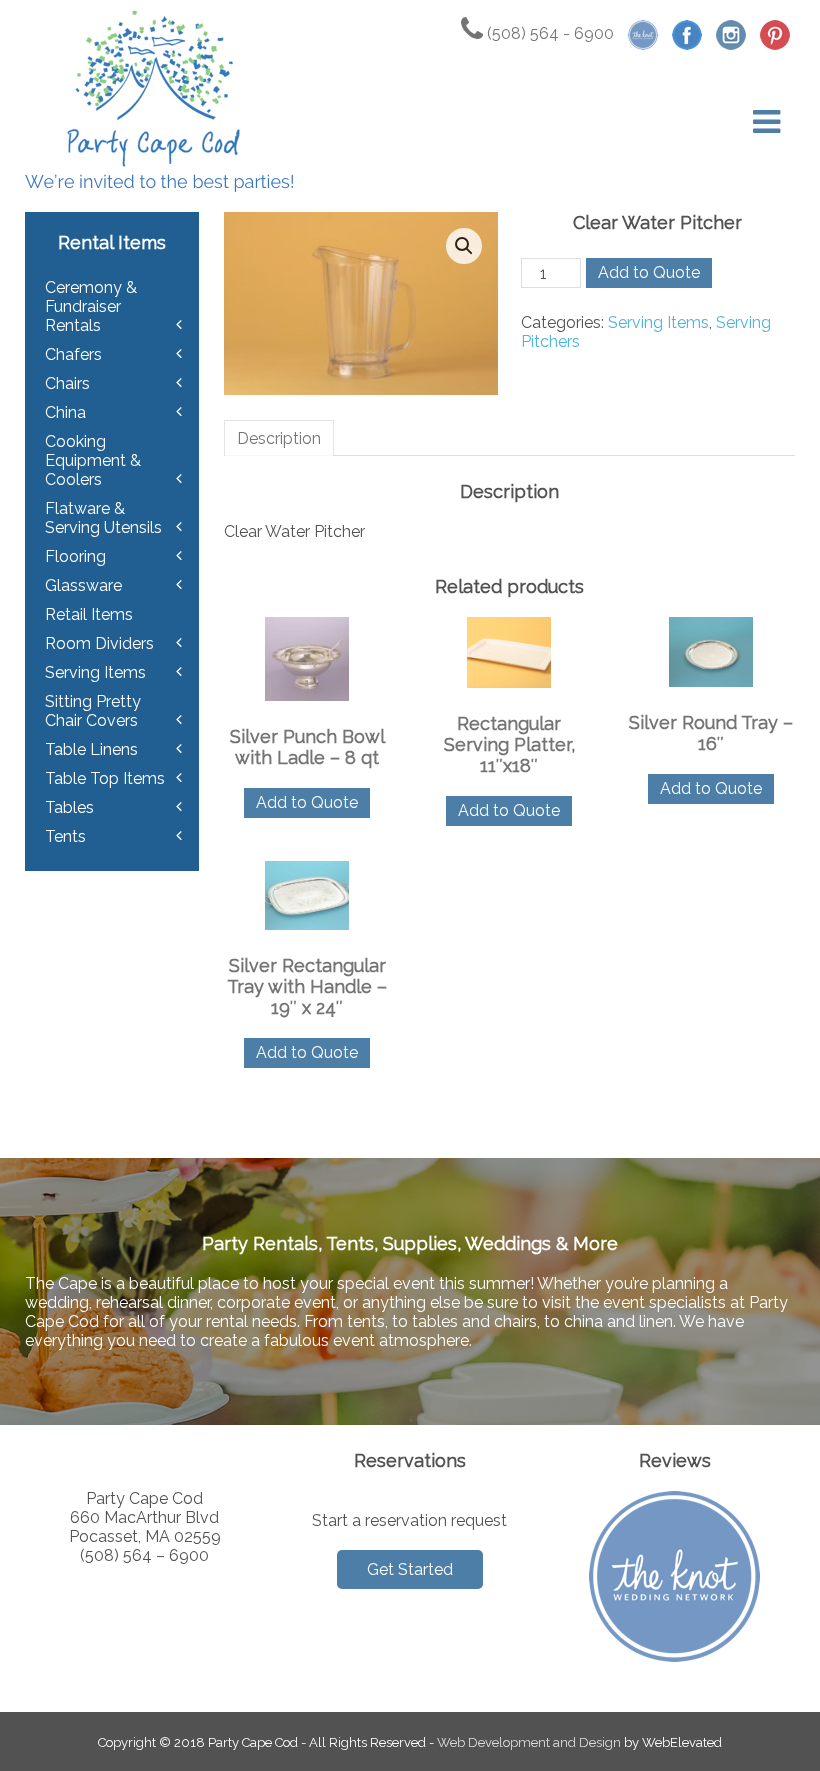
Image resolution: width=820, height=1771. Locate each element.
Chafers (73, 354)
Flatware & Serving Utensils (103, 518)
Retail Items (89, 614)
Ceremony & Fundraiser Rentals (91, 306)
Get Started (410, 1569)
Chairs (67, 383)
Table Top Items (105, 778)
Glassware (83, 585)
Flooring (75, 556)
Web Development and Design (529, 1742)
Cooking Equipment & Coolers (93, 460)
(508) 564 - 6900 (548, 33)
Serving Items (658, 322)
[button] (464, 246)
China (65, 412)
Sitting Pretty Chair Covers (93, 711)
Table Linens (91, 749)
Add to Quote (649, 272)
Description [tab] (279, 438)
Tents (65, 836)
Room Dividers (99, 643)
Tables (69, 807)
